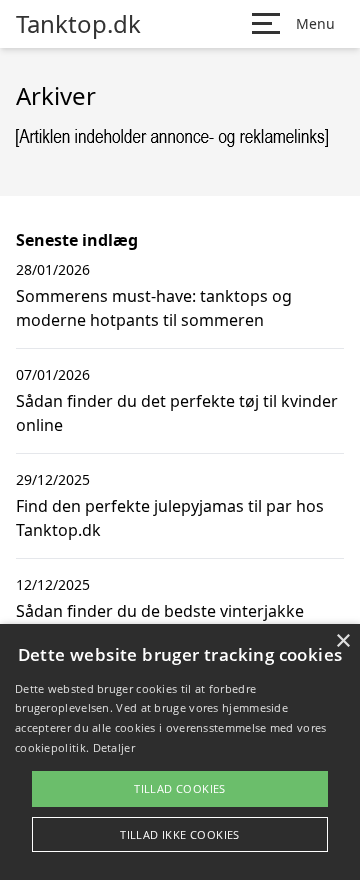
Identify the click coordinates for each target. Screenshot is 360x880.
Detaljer (114, 747)
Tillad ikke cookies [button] (180, 834)
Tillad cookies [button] (180, 788)
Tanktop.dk (78, 24)
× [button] (342, 641)
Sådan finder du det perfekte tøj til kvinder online (177, 413)
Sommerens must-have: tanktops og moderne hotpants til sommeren (154, 308)
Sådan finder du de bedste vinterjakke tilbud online (160, 623)
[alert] (180, 752)
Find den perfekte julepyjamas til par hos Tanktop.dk (170, 518)
